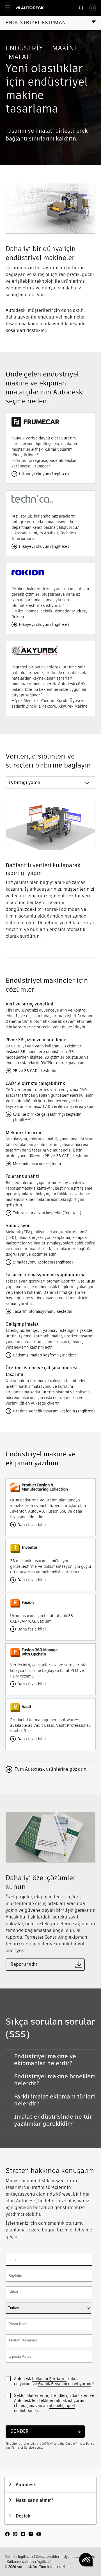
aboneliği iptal (62, 2406)
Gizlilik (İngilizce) (19, 2557)
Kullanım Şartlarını (49, 2379)
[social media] (23, 2535)
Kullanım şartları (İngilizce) (29, 2562)
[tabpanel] (50, 866)
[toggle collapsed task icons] (71, 8)
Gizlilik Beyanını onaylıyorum (65, 2384)
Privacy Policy (85, 2444)
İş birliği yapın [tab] (25, 782)
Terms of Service (23, 2448)
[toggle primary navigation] (11, 8)
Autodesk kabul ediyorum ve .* (54, 2381)
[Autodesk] (30, 8)
